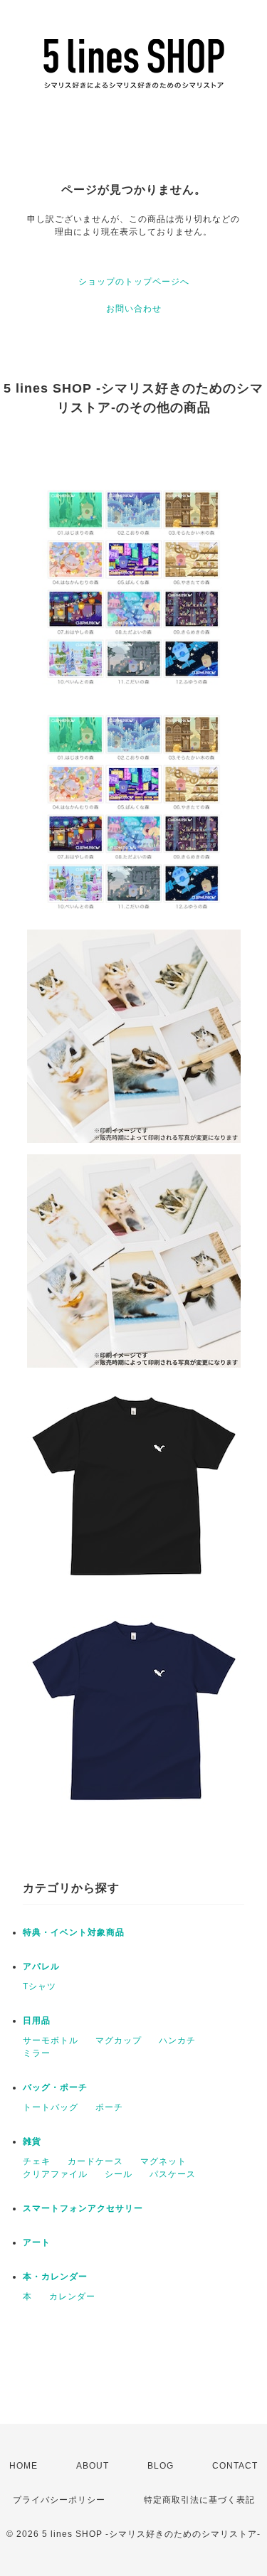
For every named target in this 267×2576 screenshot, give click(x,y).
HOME (23, 2466)
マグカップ (119, 2040)
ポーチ (109, 2107)
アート (37, 2242)
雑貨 (32, 2141)
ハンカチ (177, 2040)
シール (119, 2174)
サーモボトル (51, 2040)
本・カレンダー (55, 2277)
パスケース (173, 2174)
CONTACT (235, 2466)
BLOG (161, 2466)
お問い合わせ (134, 309)
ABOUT (93, 2466)
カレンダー (72, 2296)
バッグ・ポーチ (55, 2087)
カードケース (95, 2161)
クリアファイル (55, 2174)
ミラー (37, 2053)
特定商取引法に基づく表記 (199, 2500)
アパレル (41, 1966)
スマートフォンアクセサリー (83, 2208)
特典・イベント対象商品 (74, 1932)
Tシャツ (40, 1986)
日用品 (37, 2021)
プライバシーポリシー (59, 2500)
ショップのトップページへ (134, 282)
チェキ (37, 2161)
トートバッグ (51, 2107)
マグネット (163, 2161)
